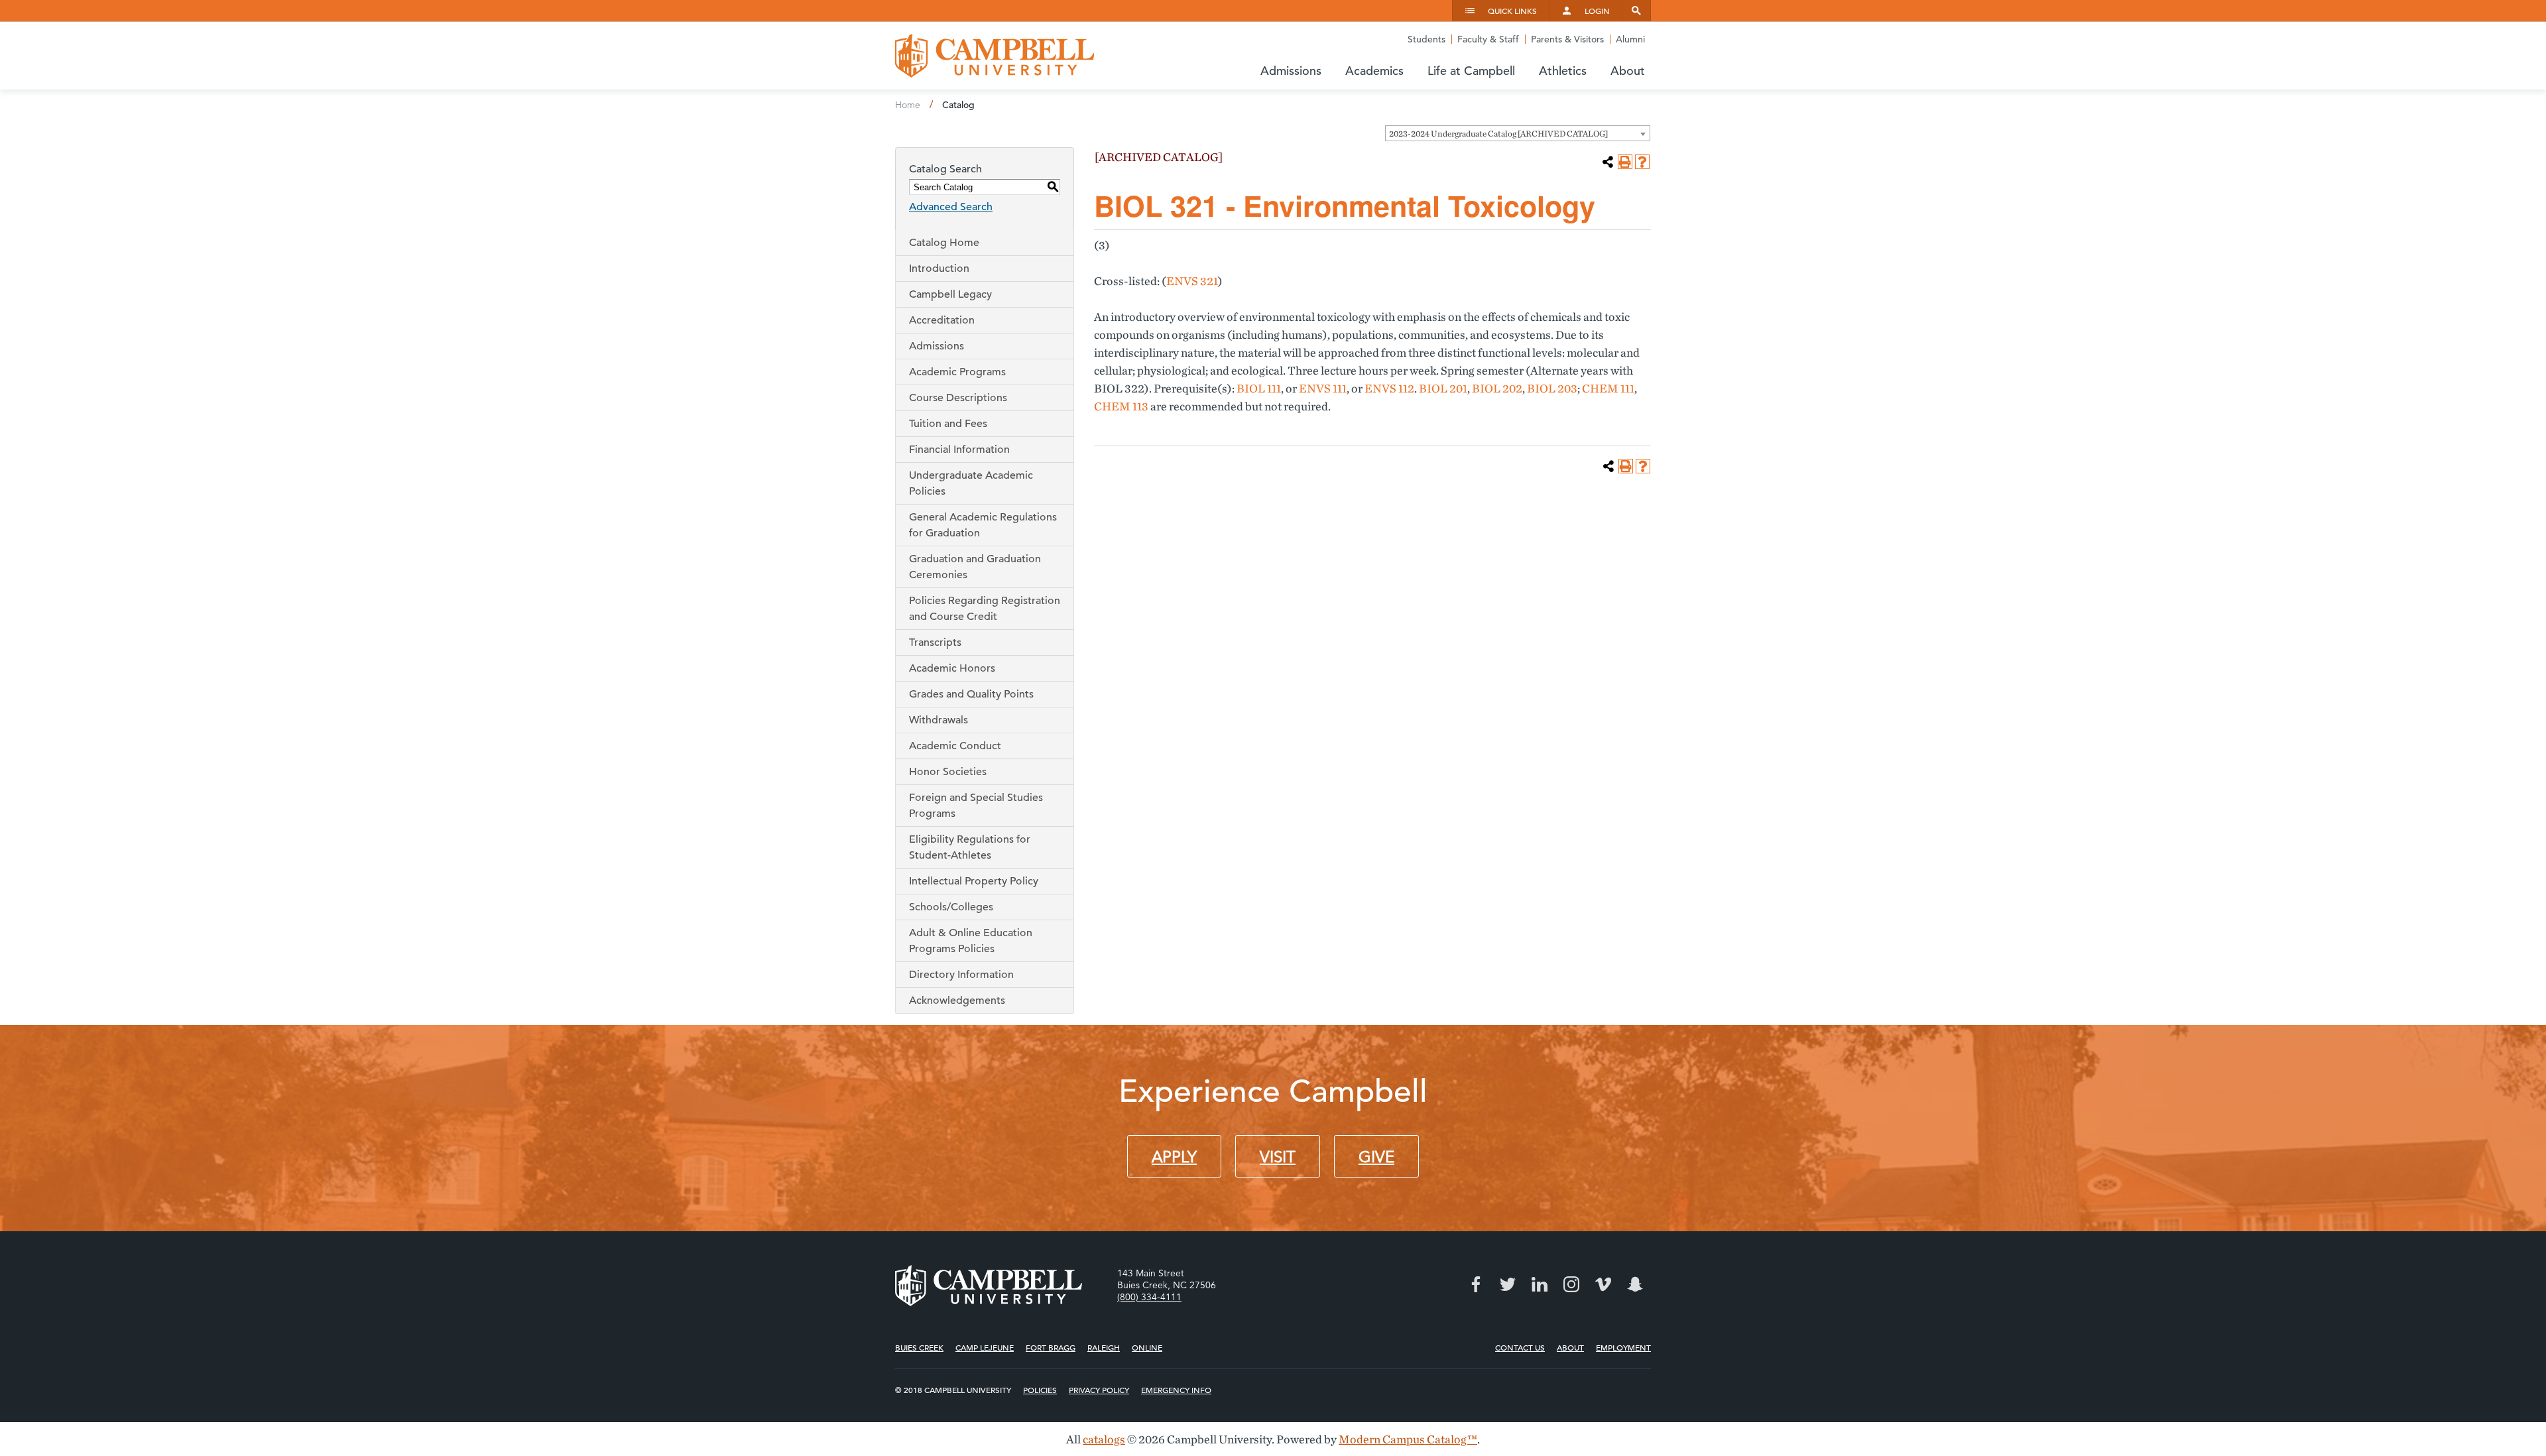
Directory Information (961, 975)
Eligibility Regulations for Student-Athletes (970, 847)
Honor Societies (948, 772)
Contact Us (1520, 1347)
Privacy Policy (1099, 1390)
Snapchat (1635, 1284)
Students (1426, 39)
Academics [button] (1374, 71)
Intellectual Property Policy (974, 881)
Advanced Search (951, 207)
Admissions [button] (1291, 71)
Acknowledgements (957, 1001)
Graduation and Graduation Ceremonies (975, 567)
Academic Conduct (955, 746)
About (1570, 1347)
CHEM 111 (1608, 388)
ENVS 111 (1323, 388)
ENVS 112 (1389, 388)
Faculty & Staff (1488, 39)
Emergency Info (1176, 1390)
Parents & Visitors (1567, 39)
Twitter (1508, 1284)
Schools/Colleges (951, 907)
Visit (1278, 1157)
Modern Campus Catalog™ (1408, 1439)
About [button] (1628, 71)
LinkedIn (1540, 1284)
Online (1147, 1347)
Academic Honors (952, 668)
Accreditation (942, 320)
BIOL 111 (1259, 388)
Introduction (939, 269)
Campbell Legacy (950, 294)
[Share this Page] (1608, 162)
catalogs (1104, 1439)
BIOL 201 (1443, 388)
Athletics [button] (1563, 71)
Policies (1040, 1390)
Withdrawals (939, 720)
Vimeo (1603, 1284)
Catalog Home (944, 243)
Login (1597, 11)
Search (1636, 11)
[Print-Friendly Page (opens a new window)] (1625, 162)
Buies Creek (919, 1347)
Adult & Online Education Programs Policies (971, 941)
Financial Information (959, 450)
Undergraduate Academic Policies (971, 483)
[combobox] (1518, 133)
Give (1376, 1157)
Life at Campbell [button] (1471, 71)
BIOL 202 (1497, 388)
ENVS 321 (1192, 281)
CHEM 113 (1121, 406)
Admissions (937, 346)
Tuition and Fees (948, 424)
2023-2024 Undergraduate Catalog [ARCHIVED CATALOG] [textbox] (1498, 134)
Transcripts (935, 642)
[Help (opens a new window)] (1642, 162)
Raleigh (1104, 1347)
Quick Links (1512, 11)
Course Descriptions (958, 398)
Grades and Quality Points (971, 694)
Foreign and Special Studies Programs (976, 806)
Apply (1174, 1157)
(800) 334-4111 (1149, 1297)
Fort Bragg (1051, 1347)
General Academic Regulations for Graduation (983, 525)
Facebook (1476, 1284)
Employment (1623, 1347)
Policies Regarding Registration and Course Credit (985, 609)
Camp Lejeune (985, 1347)
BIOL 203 (1552, 388)
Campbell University (995, 56)
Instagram (1571, 1284)
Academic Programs (957, 372)
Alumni (1630, 39)
